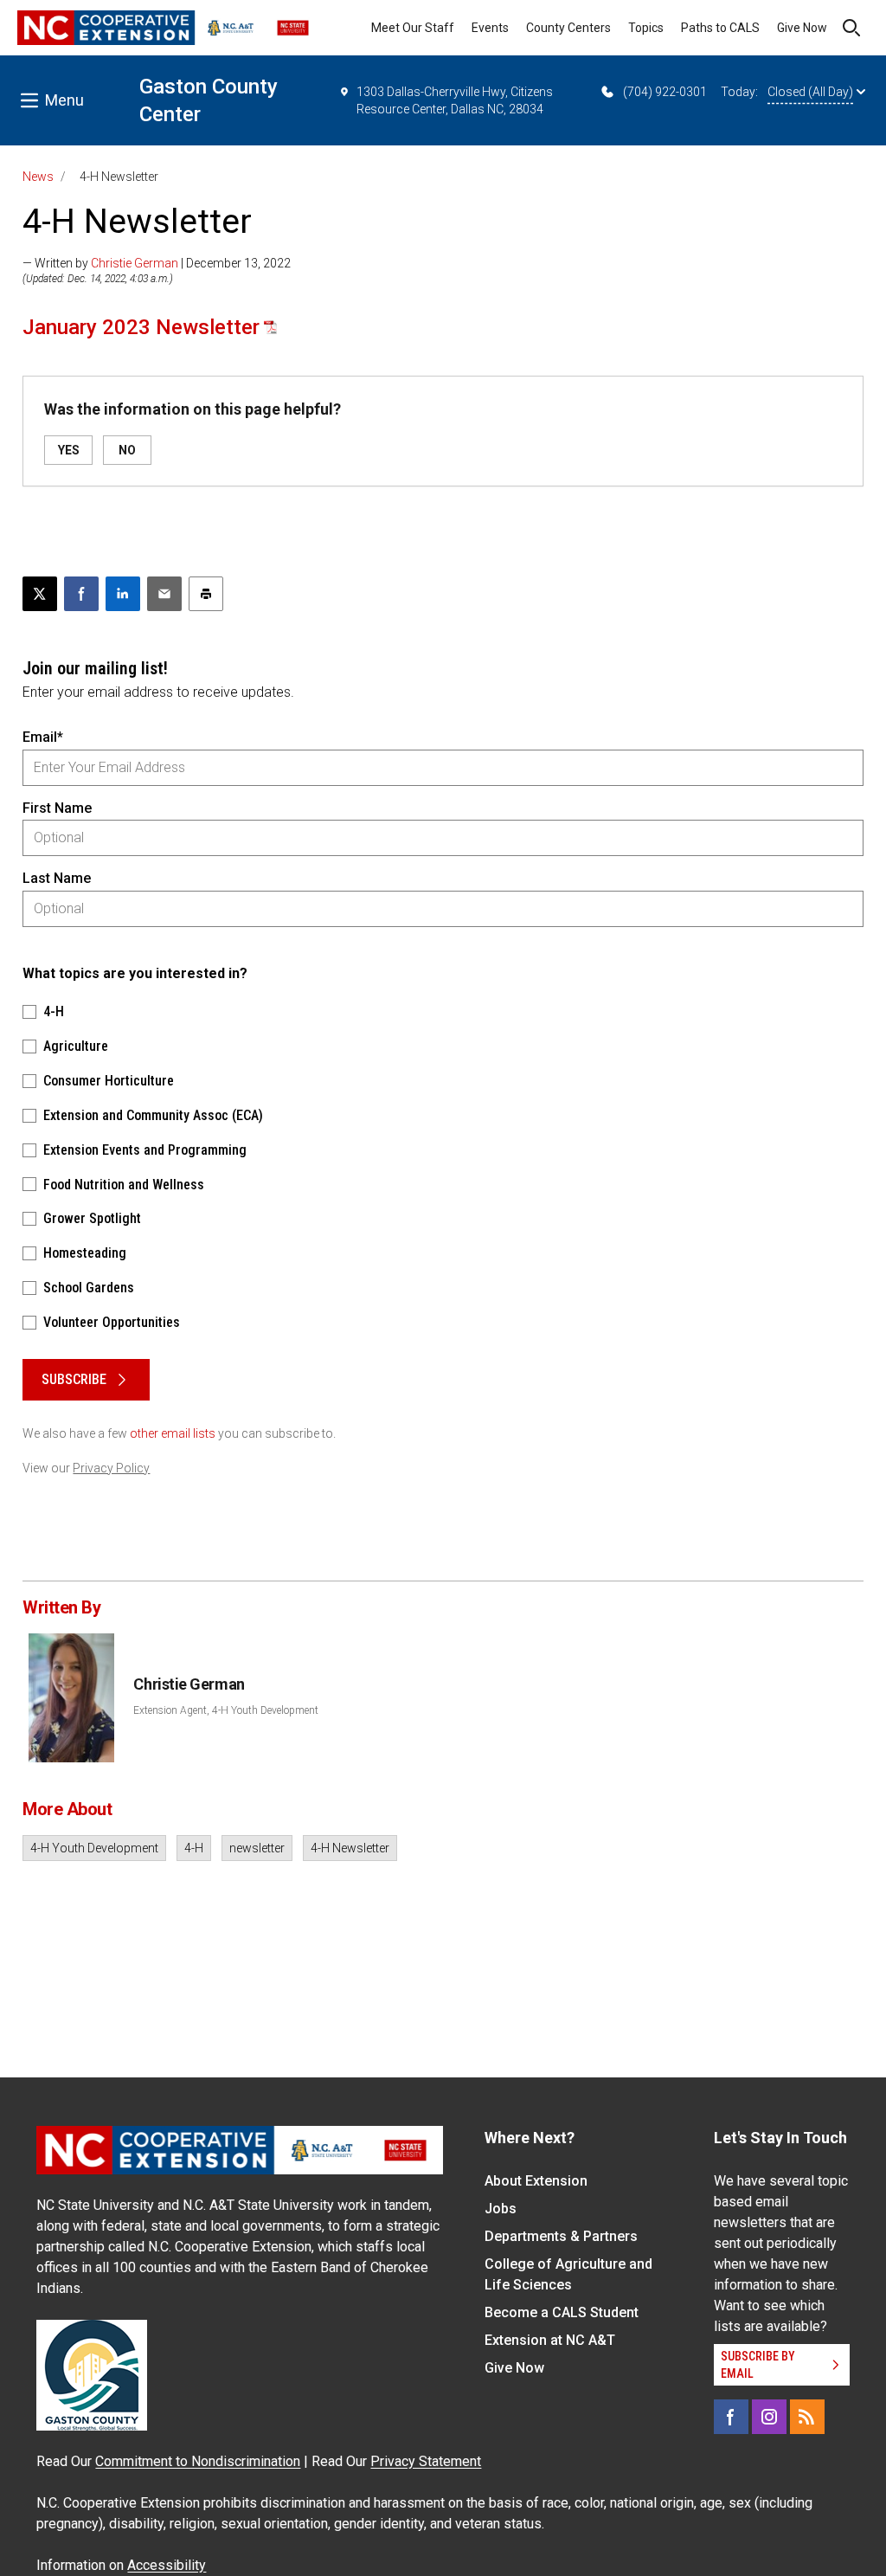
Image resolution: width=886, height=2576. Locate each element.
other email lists (173, 1433)
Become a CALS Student (562, 2312)
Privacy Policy (111, 1468)
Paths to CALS (720, 28)
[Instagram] (769, 2417)
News (38, 177)
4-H (194, 1848)
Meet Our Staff (413, 28)
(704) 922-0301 (665, 92)
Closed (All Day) (810, 92)
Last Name (57, 878)
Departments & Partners (561, 2236)
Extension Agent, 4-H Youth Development (226, 1710)
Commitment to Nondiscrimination (198, 2461)
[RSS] (807, 2417)
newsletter (257, 1848)
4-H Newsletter (350, 1848)
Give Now (802, 28)
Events (490, 28)
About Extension (536, 2181)
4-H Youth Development (94, 1848)
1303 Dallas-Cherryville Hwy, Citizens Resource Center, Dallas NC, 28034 (455, 100)
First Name (57, 808)
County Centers (568, 28)
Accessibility (167, 2565)
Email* (43, 737)
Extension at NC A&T (550, 2340)
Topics (646, 28)
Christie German (135, 263)
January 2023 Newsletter (141, 327)
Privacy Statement (426, 2461)
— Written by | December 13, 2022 (157, 263)
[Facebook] (731, 2417)
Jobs (501, 2209)
